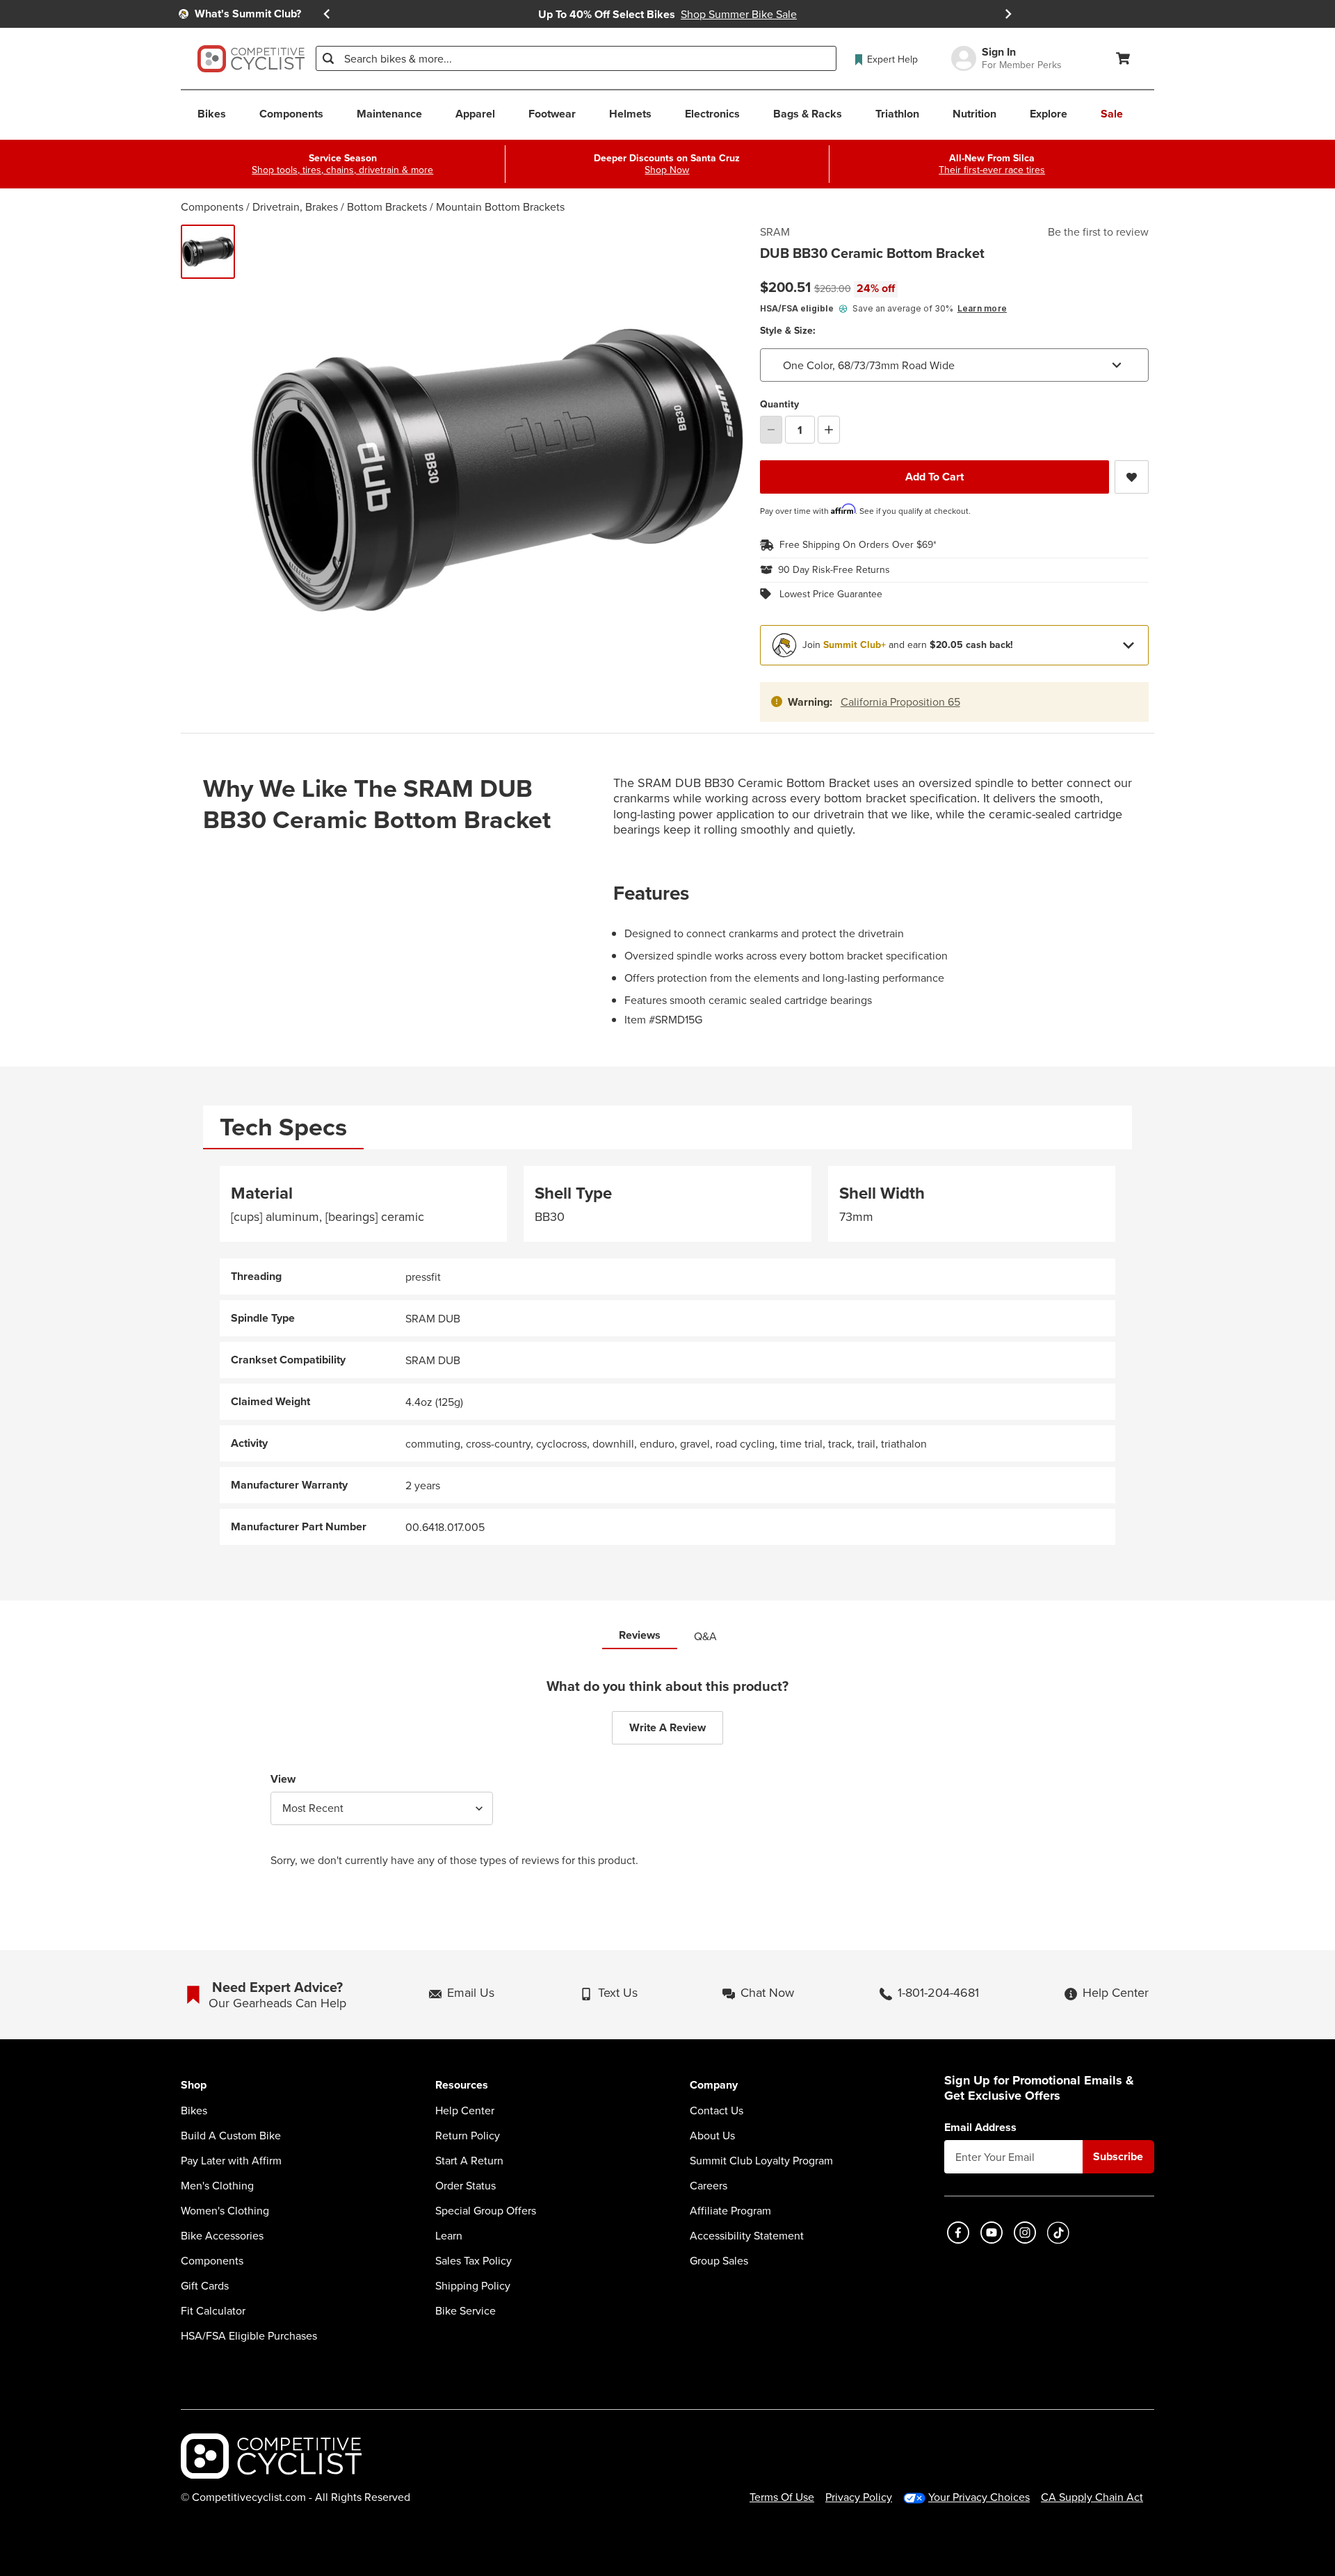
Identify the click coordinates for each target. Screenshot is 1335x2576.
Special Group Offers (486, 2210)
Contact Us (717, 2110)
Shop (194, 2085)
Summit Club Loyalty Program (761, 2160)
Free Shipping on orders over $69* (858, 545)
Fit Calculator (213, 2310)
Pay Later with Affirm (231, 2160)
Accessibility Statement (747, 2235)
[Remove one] (771, 430)
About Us (712, 2135)
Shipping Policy (473, 2285)
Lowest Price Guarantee (831, 594)
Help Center (465, 2110)
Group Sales (719, 2260)
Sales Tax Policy (474, 2260)
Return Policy (468, 2135)
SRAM (775, 232)
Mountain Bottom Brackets (500, 206)
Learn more (982, 308)
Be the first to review (1098, 232)
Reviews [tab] (640, 1635)
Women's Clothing (225, 2210)
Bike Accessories (222, 2235)
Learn (449, 2235)
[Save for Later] (1132, 477)
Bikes (194, 2110)
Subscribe (1118, 2156)
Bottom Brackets (387, 206)
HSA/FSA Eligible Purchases (249, 2335)
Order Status (466, 2185)
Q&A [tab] (705, 1636)
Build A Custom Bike (231, 2135)
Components (212, 206)
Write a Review (667, 1727)
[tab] (283, 1127)
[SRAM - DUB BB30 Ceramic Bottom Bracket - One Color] (208, 252)
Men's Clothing (217, 2185)
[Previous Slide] (327, 14)
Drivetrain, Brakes (295, 206)
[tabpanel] (667, 1355)
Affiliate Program (730, 2210)
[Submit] (328, 58)
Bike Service (466, 2310)
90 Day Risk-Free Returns (834, 570)
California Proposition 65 (900, 702)
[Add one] (829, 430)
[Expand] (1128, 645)
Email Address (980, 2128)
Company (714, 2085)
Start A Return (469, 2160)
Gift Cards (205, 2285)
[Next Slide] (1008, 14)
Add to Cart (934, 477)
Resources (462, 2085)
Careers (709, 2185)
